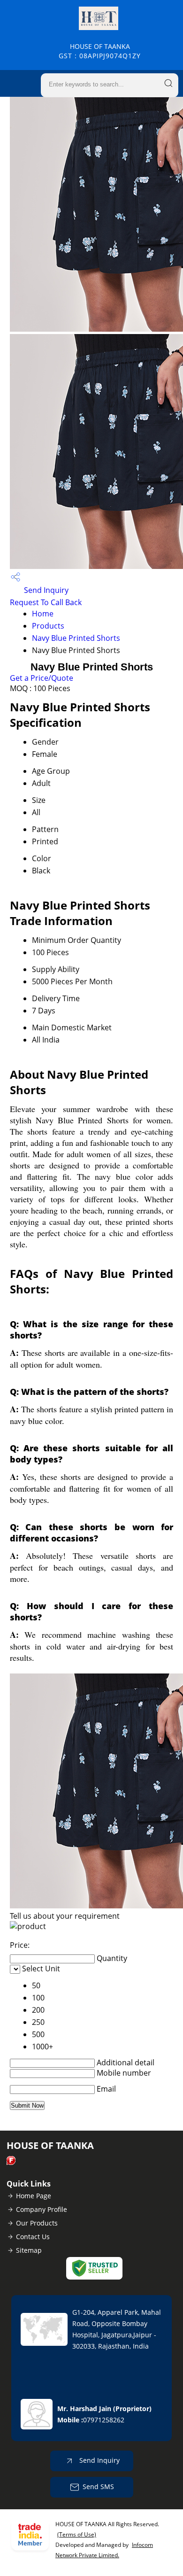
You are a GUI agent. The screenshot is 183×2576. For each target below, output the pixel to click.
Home (43, 614)
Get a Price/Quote (42, 678)
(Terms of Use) (77, 2534)
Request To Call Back (46, 602)
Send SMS (98, 2487)
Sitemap (29, 2250)
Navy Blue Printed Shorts (76, 638)
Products (48, 626)
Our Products (37, 2223)
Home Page (34, 2196)
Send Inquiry (45, 590)
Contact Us (33, 2237)
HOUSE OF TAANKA (100, 51)
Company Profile (42, 2209)
